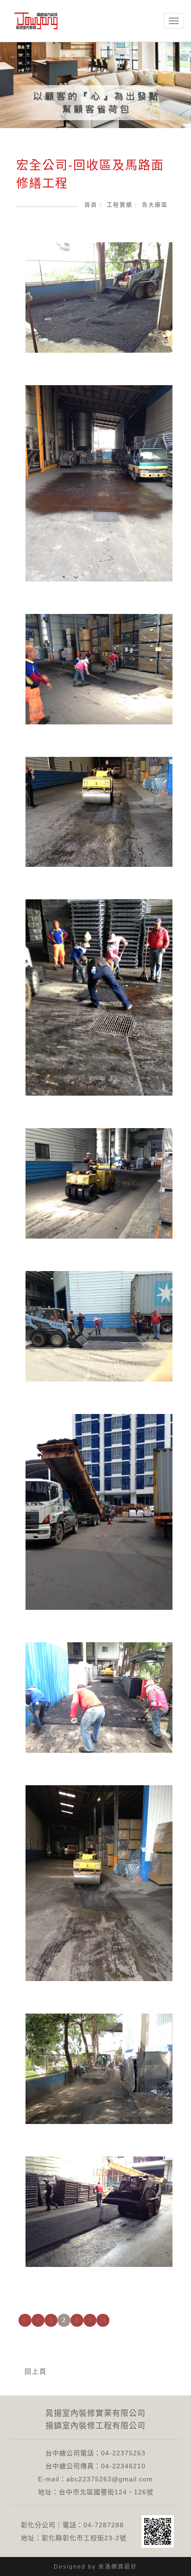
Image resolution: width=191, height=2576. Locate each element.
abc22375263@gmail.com (110, 2479)
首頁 (91, 205)
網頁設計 (124, 2567)
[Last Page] (103, 2320)
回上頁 (36, 2371)
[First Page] (25, 2320)
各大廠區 (155, 205)
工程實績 (120, 205)
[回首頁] (36, 21)
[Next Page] (90, 2320)
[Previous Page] (38, 2320)
